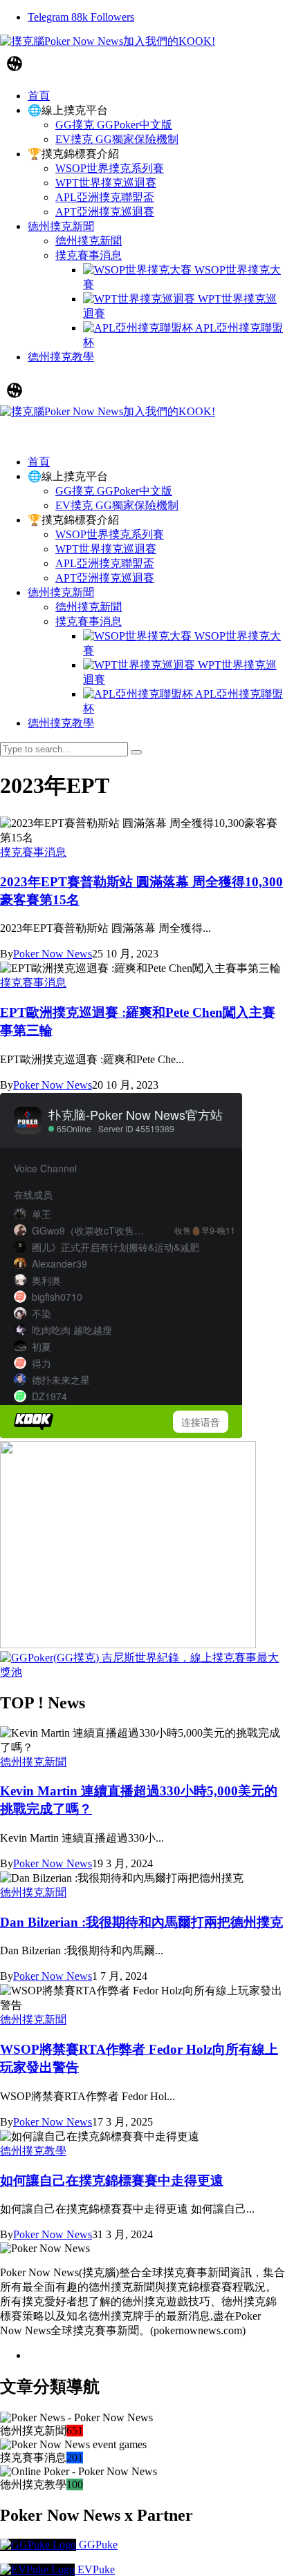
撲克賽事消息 (89, 621)
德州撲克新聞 (61, 592)
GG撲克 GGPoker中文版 (114, 491)
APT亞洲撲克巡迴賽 (105, 578)
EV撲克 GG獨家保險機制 (117, 505)
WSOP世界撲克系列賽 (110, 534)
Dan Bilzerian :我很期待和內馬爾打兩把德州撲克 (141, 1922)
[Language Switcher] (15, 64)
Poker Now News (53, 954)
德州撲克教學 (61, 723)
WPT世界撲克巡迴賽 (106, 549)
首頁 (39, 462)
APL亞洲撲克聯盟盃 (105, 563)
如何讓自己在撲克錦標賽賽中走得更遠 (112, 2181)
